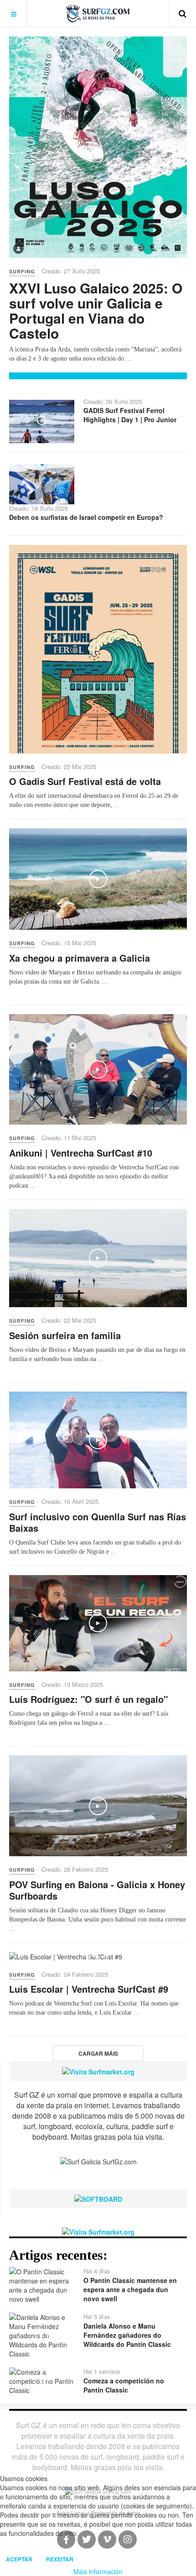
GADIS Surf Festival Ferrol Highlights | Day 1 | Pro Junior (130, 415)
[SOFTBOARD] (98, 2198)
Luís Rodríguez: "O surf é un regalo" (88, 1699)
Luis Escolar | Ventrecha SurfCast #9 (89, 1989)
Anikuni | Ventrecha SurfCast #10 (81, 1153)
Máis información (98, 2571)
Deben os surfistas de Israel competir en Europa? (86, 517)
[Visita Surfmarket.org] (98, 2071)
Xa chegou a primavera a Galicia (80, 958)
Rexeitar (60, 2559)
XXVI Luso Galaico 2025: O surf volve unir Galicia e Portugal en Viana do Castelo (96, 310)
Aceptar (19, 2559)
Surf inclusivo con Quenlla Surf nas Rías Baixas (98, 1522)
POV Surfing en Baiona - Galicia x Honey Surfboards (97, 1890)
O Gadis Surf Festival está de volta (85, 781)
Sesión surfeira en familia (65, 1335)
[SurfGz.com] (98, 13)
